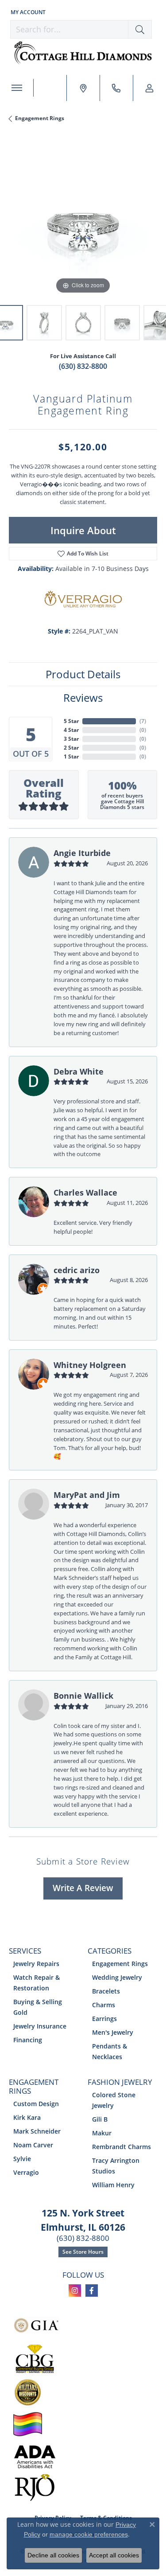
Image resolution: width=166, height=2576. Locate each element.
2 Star (71, 748)
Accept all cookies (114, 2555)
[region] (83, 222)
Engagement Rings (40, 118)
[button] (27, 12)
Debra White (79, 1071)
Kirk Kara (27, 2117)
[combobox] (69, 29)
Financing (28, 2040)
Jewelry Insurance (40, 2026)
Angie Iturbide (82, 853)
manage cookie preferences (89, 2534)
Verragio (26, 2172)
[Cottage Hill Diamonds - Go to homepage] (83, 53)
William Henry (113, 2185)
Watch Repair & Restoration (37, 1983)
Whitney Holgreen (90, 1365)
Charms (104, 2005)
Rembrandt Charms (122, 2147)
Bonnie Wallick (83, 1695)
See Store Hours (83, 2252)
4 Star (71, 730)
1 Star (71, 756)
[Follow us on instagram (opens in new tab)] (75, 2291)
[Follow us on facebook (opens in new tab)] (92, 2291)
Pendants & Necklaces (110, 2051)
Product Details (83, 674)
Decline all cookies (53, 2555)
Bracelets (106, 1991)
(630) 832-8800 (83, 366)
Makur (102, 2133)
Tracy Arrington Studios (116, 2166)
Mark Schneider (37, 2131)
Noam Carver (33, 2145)
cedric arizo (77, 1270)
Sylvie (22, 2159)
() (143, 721)
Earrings (104, 2019)
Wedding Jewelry (117, 1977)
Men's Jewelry (113, 2032)
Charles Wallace (85, 1192)
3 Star (71, 739)
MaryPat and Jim (87, 1495)
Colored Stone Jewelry (114, 2100)
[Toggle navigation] (17, 88)
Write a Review (83, 1888)
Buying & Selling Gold (38, 2007)
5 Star (71, 721)
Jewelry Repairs (36, 1964)
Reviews (83, 698)
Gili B (100, 2119)
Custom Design (36, 2104)
